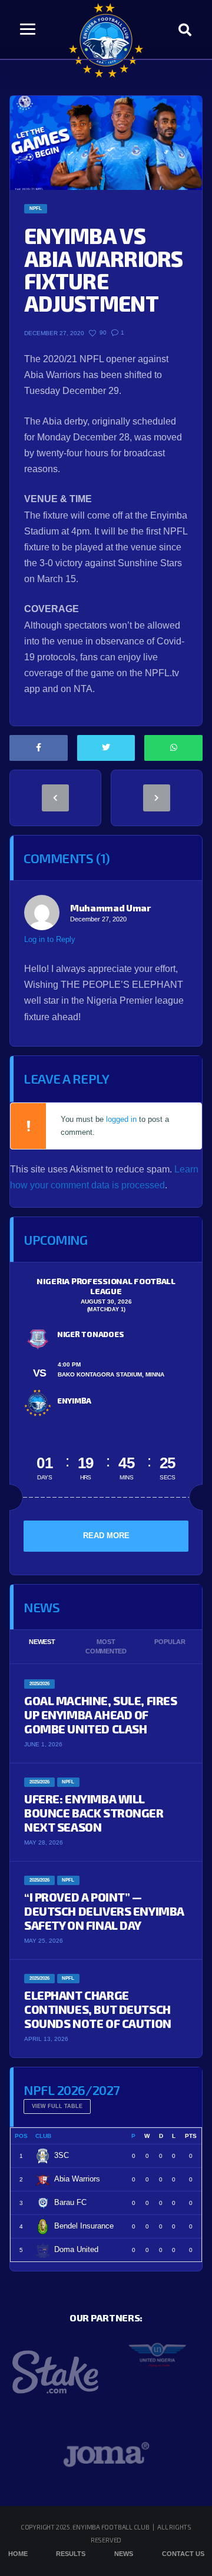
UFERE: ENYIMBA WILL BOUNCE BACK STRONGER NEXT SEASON (94, 1813)
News (124, 2554)
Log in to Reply (50, 939)
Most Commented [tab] (106, 1647)
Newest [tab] (42, 1642)
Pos (21, 2136)
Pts (191, 2136)
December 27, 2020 (98, 919)
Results (71, 2554)
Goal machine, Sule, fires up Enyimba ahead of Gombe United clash (101, 1715)
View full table (57, 2106)
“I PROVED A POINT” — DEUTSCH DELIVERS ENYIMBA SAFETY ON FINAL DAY (104, 1911)
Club (43, 2136)
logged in (121, 1119)
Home (18, 2554)
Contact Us (183, 2554)
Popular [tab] (170, 1642)
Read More (106, 1536)
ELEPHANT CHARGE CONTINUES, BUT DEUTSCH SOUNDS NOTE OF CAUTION (98, 2009)
